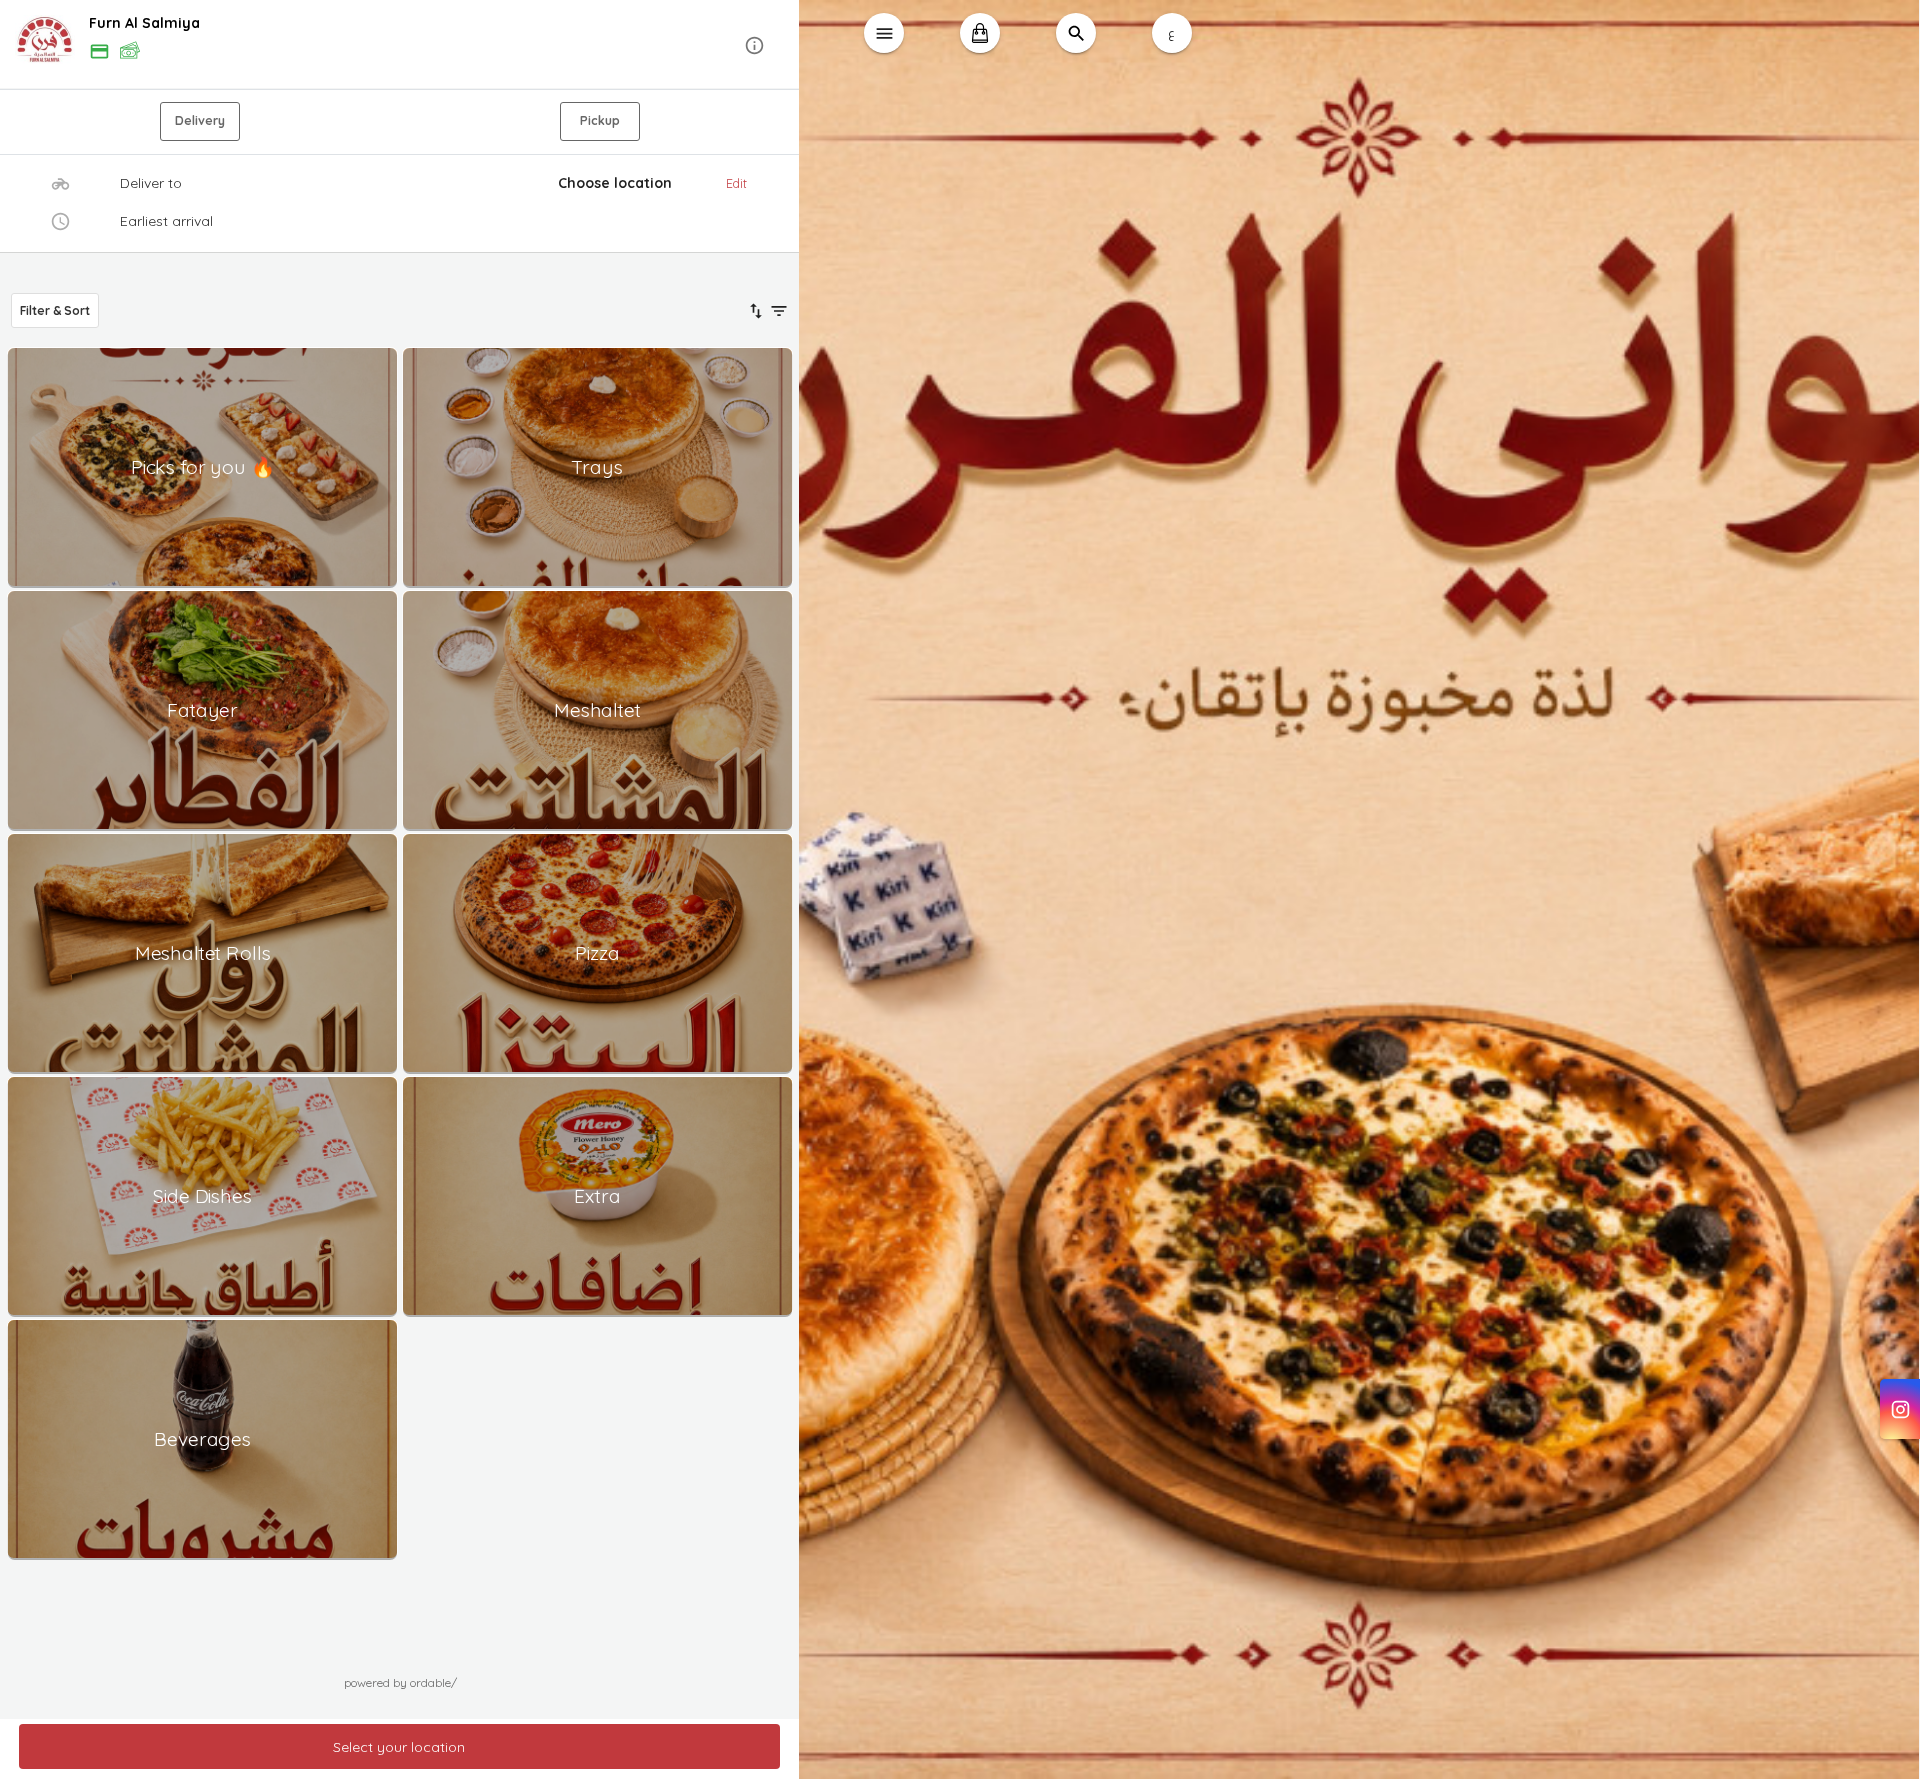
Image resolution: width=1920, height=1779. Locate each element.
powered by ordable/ (400, 1682)
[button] (400, 45)
